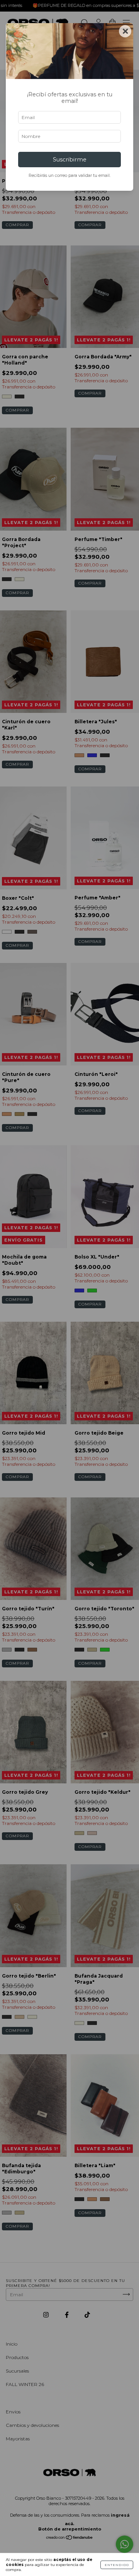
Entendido (117, 2565)
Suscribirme (70, 160)
